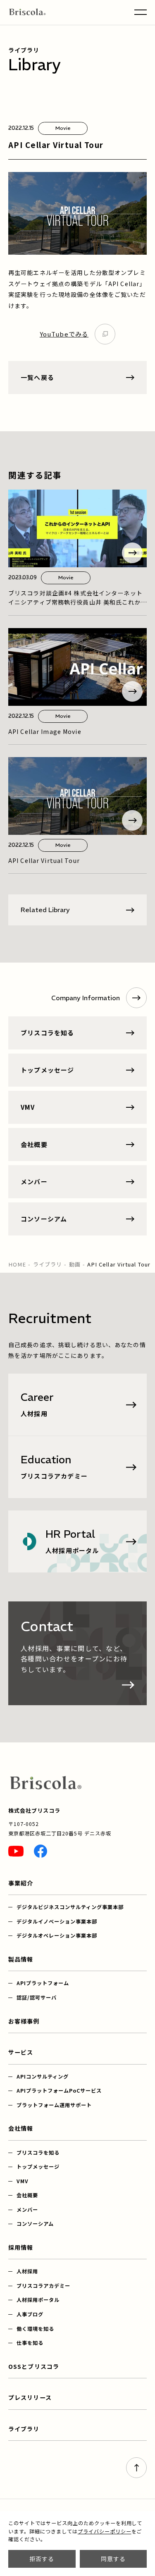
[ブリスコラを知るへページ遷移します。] (77, 1033)
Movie (63, 128)
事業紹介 (21, 1883)
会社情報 (21, 2128)
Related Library (45, 910)
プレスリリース (30, 2397)
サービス (21, 2052)
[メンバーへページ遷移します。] (77, 1182)
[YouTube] (16, 1851)
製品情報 (21, 1959)
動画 (75, 1264)
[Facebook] (41, 1851)
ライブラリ (48, 1264)
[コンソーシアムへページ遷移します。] (77, 1219)
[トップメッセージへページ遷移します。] (77, 1070)
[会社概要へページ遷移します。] (77, 1145)
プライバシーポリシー (105, 2531)
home (17, 1264)
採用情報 (21, 2247)
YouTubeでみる (64, 334)
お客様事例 (24, 2021)
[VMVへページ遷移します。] (77, 1107)
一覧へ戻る (37, 377)
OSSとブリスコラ (34, 2366)
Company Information (86, 998)
